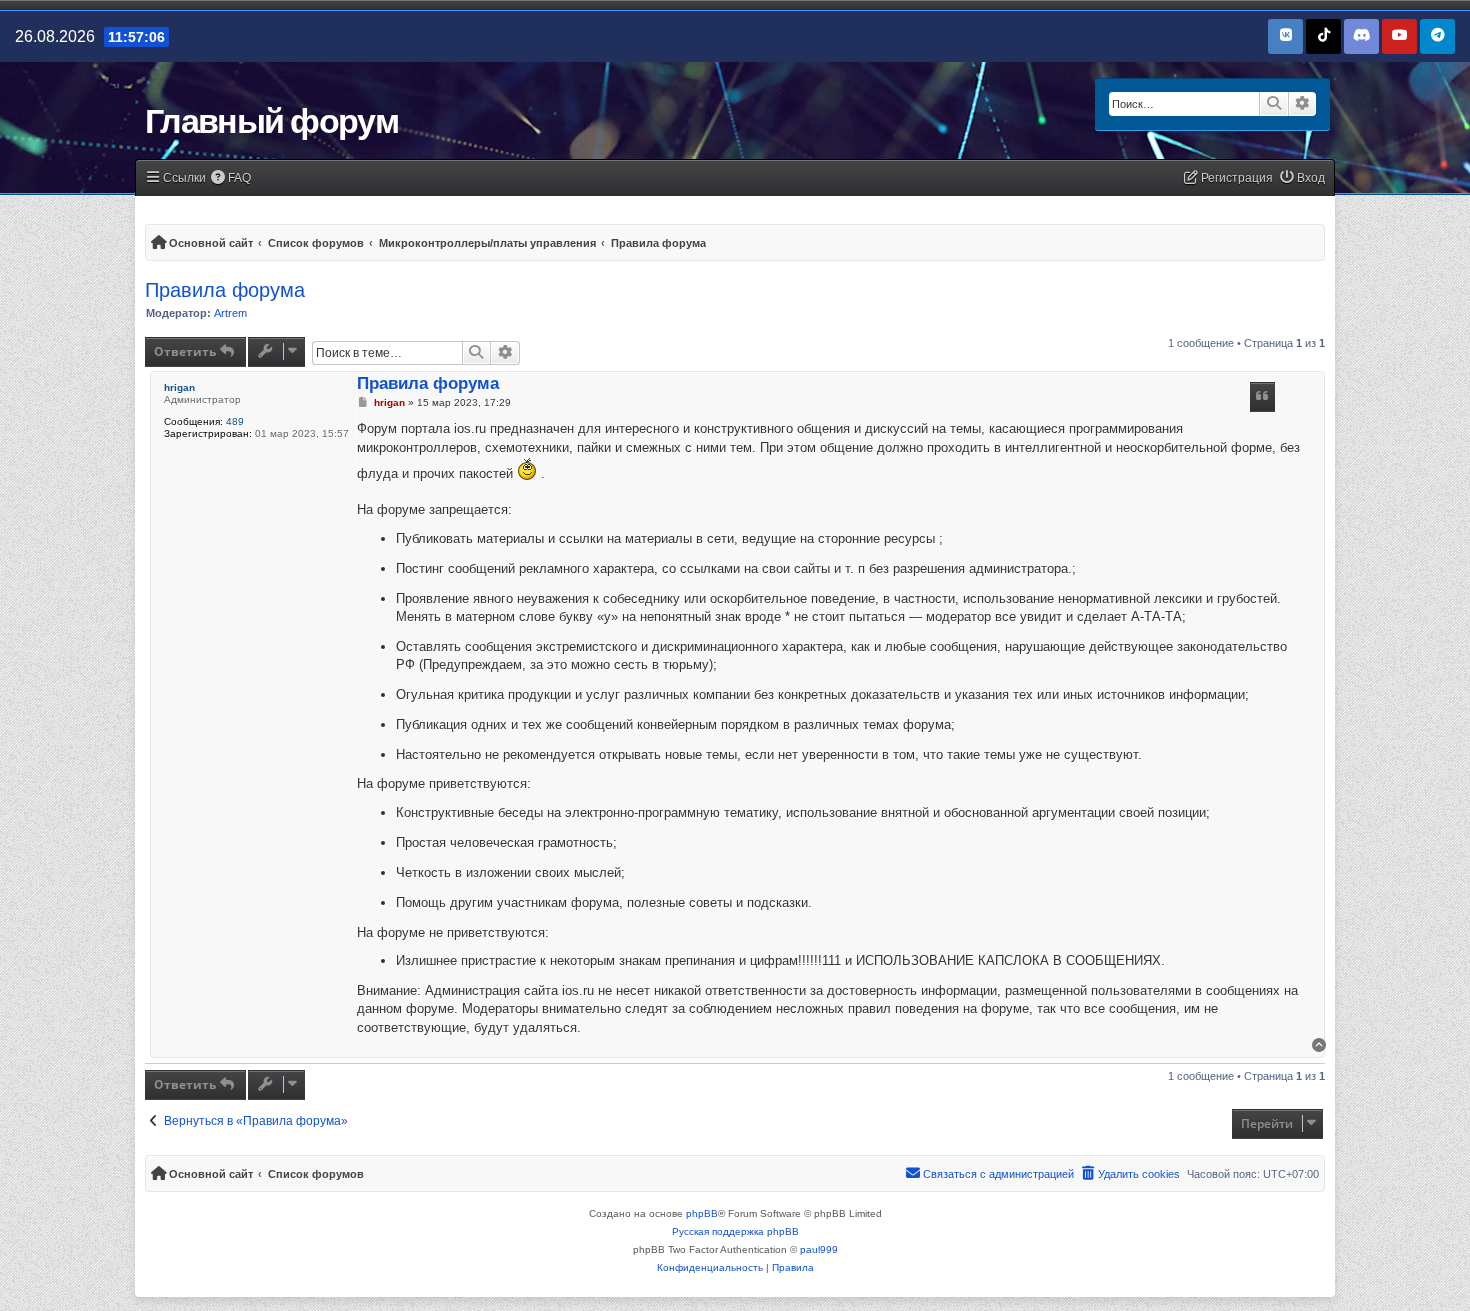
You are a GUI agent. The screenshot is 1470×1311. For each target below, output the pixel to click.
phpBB (702, 1213)
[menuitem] (231, 178)
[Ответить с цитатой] (1263, 397)
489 (235, 421)
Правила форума (225, 290)
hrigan (179, 387)
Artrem (230, 313)
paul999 (819, 1249)
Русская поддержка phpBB (735, 1231)
